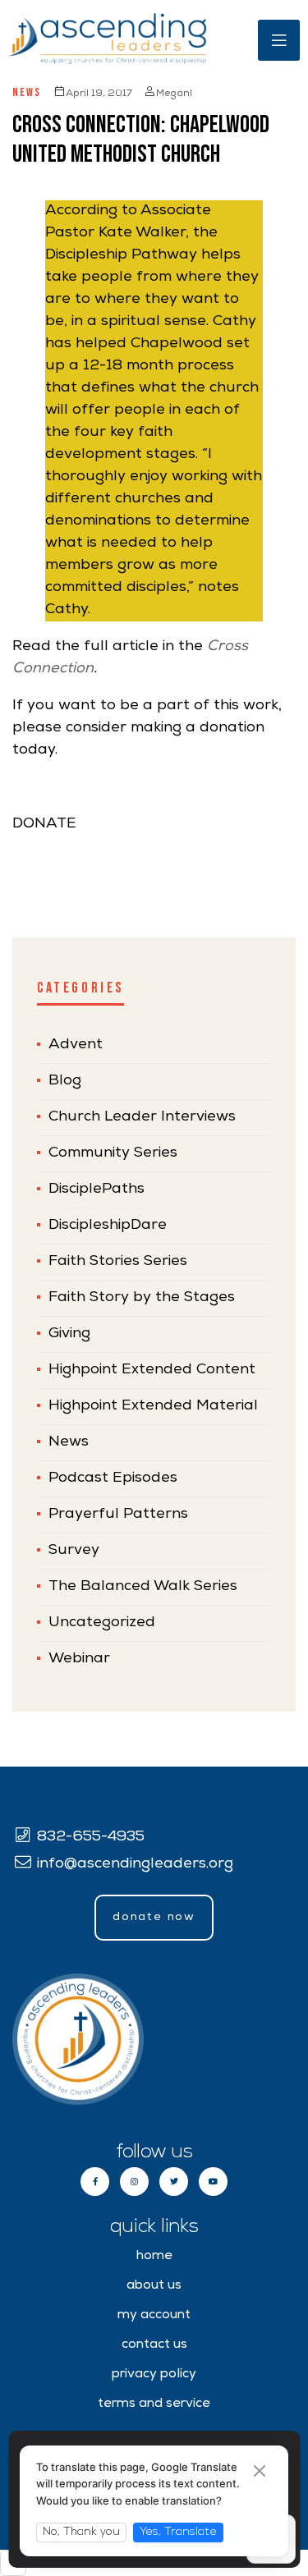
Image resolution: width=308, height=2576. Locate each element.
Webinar (79, 1659)
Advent (76, 1045)
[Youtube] (213, 2182)
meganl (174, 94)
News (27, 92)
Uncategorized (102, 1623)
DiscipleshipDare (108, 1226)
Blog (65, 1081)
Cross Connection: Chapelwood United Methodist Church (141, 140)
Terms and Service (154, 2404)
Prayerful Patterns (118, 1515)
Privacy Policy (154, 2375)
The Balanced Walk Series (143, 1587)
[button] (154, 1918)
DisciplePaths (97, 1189)
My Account (154, 2316)
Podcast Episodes (113, 1478)
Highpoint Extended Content (152, 1370)
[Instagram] (134, 2182)
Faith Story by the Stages (142, 1298)
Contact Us (154, 2345)
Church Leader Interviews (142, 1117)
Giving (69, 1334)
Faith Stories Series (118, 1262)
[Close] (260, 2473)
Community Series (113, 1153)
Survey (74, 1551)
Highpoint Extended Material (153, 1406)
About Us (154, 2286)
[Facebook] (95, 2182)
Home (154, 2257)
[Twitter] (174, 2182)
